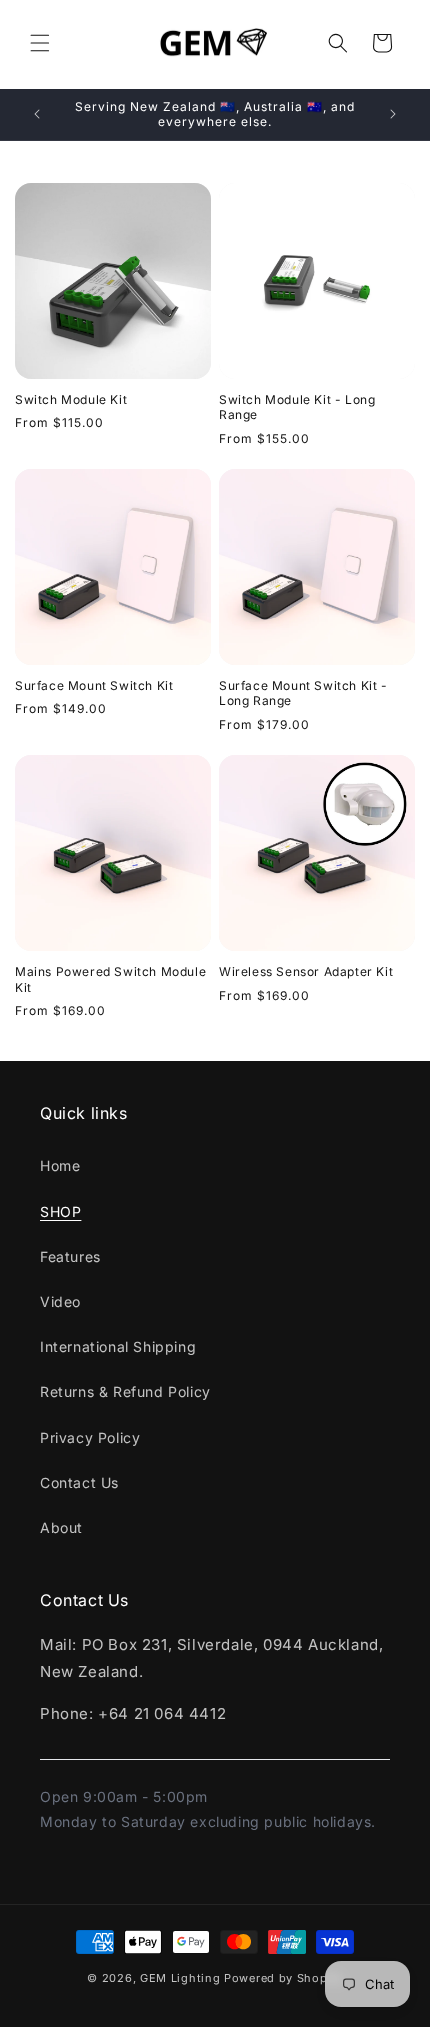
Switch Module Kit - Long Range (297, 407)
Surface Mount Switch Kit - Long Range (303, 693)
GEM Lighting (180, 1978)
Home (60, 1165)
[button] (40, 43)
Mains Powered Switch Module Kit (110, 979)
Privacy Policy (90, 1437)
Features (70, 1256)
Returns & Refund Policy (125, 1391)
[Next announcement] (393, 114)
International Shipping (118, 1346)
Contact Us (79, 1482)
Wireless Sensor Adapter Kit (306, 971)
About (61, 1527)
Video (60, 1301)
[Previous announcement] (37, 114)
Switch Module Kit (71, 399)
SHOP (60, 1211)
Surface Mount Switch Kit (94, 685)
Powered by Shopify (283, 1978)
